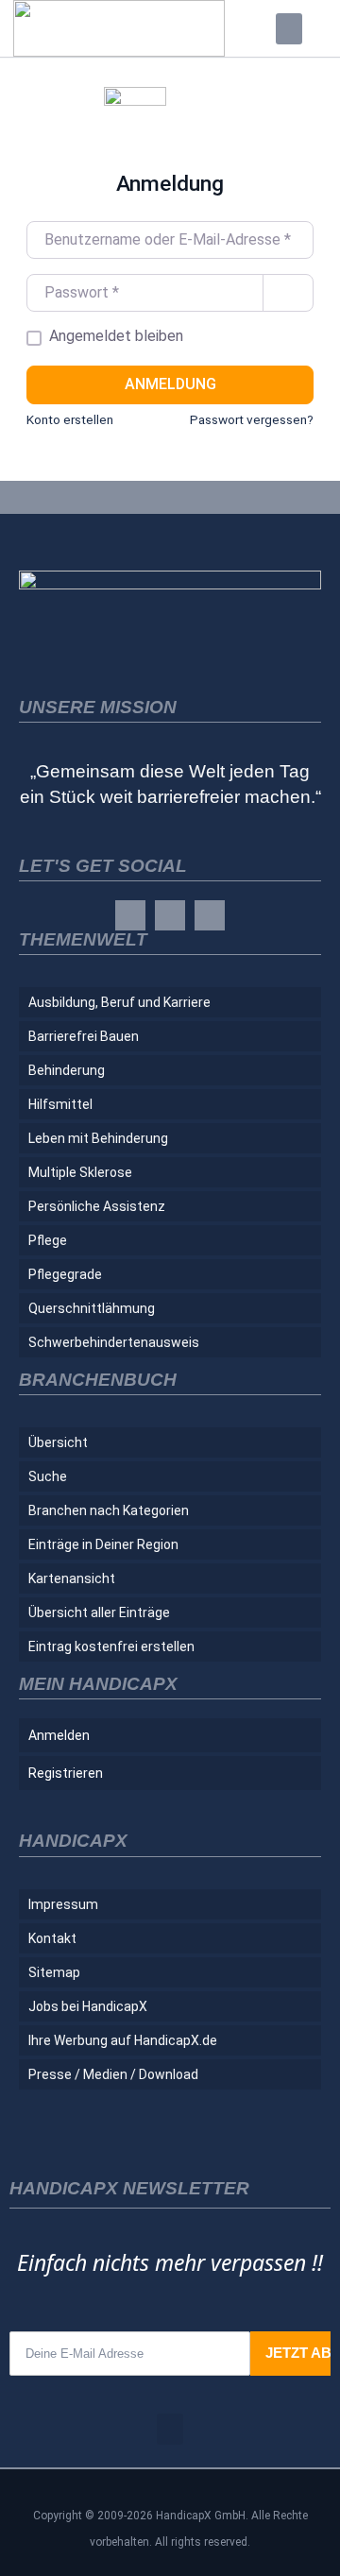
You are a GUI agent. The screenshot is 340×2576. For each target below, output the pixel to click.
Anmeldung (170, 384)
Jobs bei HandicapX (88, 2006)
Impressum (63, 1904)
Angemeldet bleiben (116, 336)
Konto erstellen (70, 419)
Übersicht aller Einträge (99, 1612)
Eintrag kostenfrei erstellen (111, 1646)
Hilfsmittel (60, 1104)
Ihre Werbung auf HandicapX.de (123, 2040)
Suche (48, 1476)
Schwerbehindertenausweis (114, 1342)
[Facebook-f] (130, 915)
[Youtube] (210, 915)
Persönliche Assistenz (97, 1206)
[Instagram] (170, 915)
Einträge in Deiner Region (103, 1544)
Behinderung (67, 1070)
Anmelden (59, 1735)
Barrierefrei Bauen (84, 1036)
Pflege (48, 1240)
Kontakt (52, 1938)
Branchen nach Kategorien (109, 1510)
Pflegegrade (65, 1274)
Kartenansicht (72, 1578)
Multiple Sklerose (80, 1172)
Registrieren (66, 1773)
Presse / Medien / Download (113, 2074)
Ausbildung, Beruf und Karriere (119, 1002)
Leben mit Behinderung (98, 1138)
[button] (289, 29)
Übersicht (58, 1442)
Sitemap (54, 1972)
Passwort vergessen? (252, 419)
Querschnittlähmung (92, 1308)
